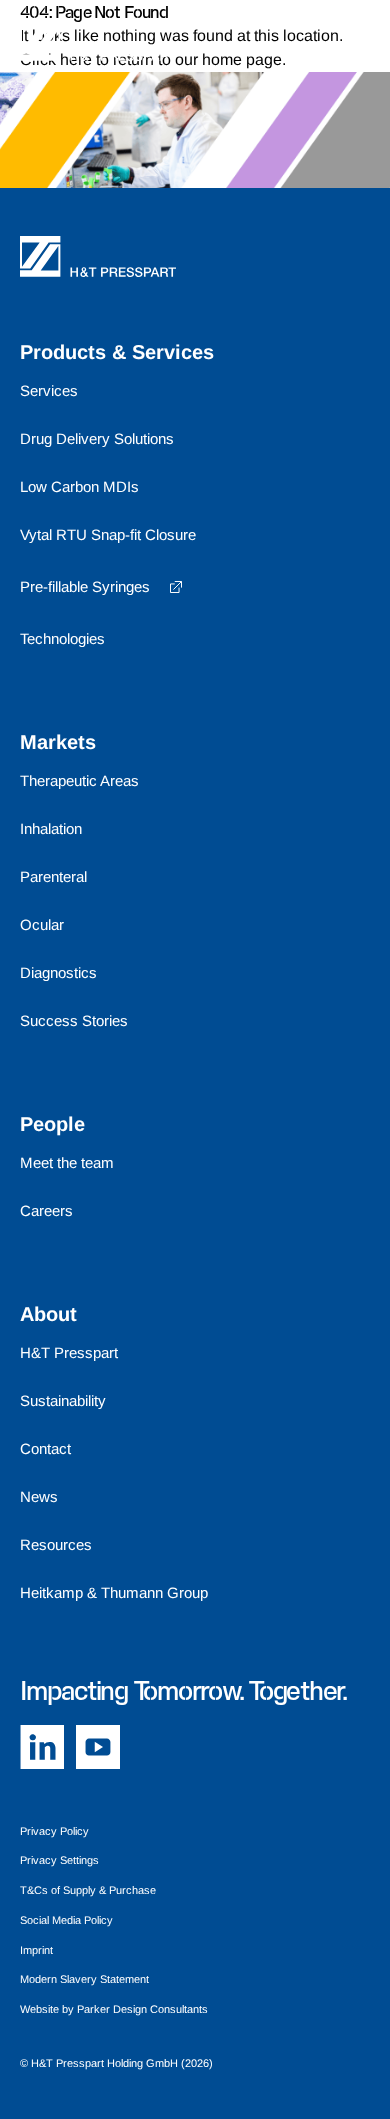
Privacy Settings (59, 1860)
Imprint (36, 1950)
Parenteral (53, 876)
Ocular (42, 924)
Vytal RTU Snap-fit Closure (108, 534)
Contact (45, 1448)
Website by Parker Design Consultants (114, 2009)
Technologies (62, 638)
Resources (56, 1544)
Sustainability (63, 1400)
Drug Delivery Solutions (97, 438)
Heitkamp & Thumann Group (114, 1592)
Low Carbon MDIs (79, 486)
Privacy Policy (54, 1831)
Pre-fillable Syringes (85, 586)
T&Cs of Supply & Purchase (88, 1890)
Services (49, 390)
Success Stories (74, 1020)
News (39, 1496)
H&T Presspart (69, 1352)
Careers (46, 1210)
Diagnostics (58, 972)
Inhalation (51, 828)
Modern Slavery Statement (84, 1979)
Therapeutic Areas (79, 780)
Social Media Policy (66, 1920)
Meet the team (67, 1162)
